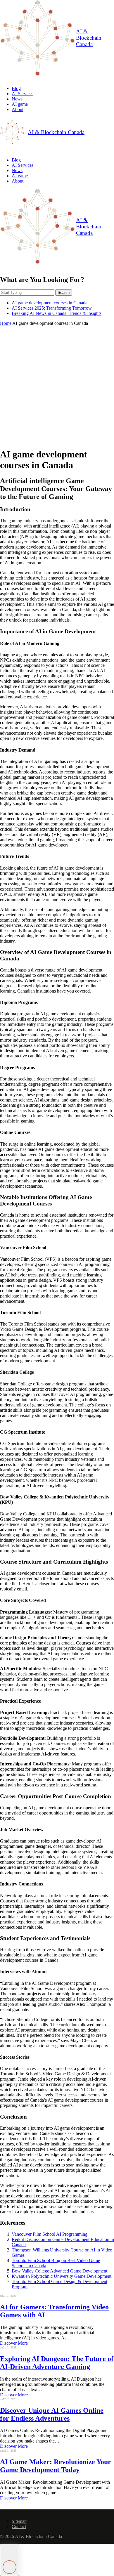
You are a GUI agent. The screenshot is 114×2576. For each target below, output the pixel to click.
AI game (20, 104)
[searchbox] (27, 293)
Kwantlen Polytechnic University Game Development (62, 2276)
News (17, 99)
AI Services (23, 94)
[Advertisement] (57, 386)
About (18, 109)
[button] (9, 2560)
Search (64, 293)
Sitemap (19, 2521)
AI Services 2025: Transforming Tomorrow (52, 308)
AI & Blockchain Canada (89, 38)
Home (6, 323)
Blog (16, 88)
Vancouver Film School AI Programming (50, 2234)
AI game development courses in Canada (50, 303)
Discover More (14, 2343)
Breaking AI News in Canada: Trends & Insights (57, 313)
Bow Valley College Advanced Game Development (59, 2271)
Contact (19, 2526)
